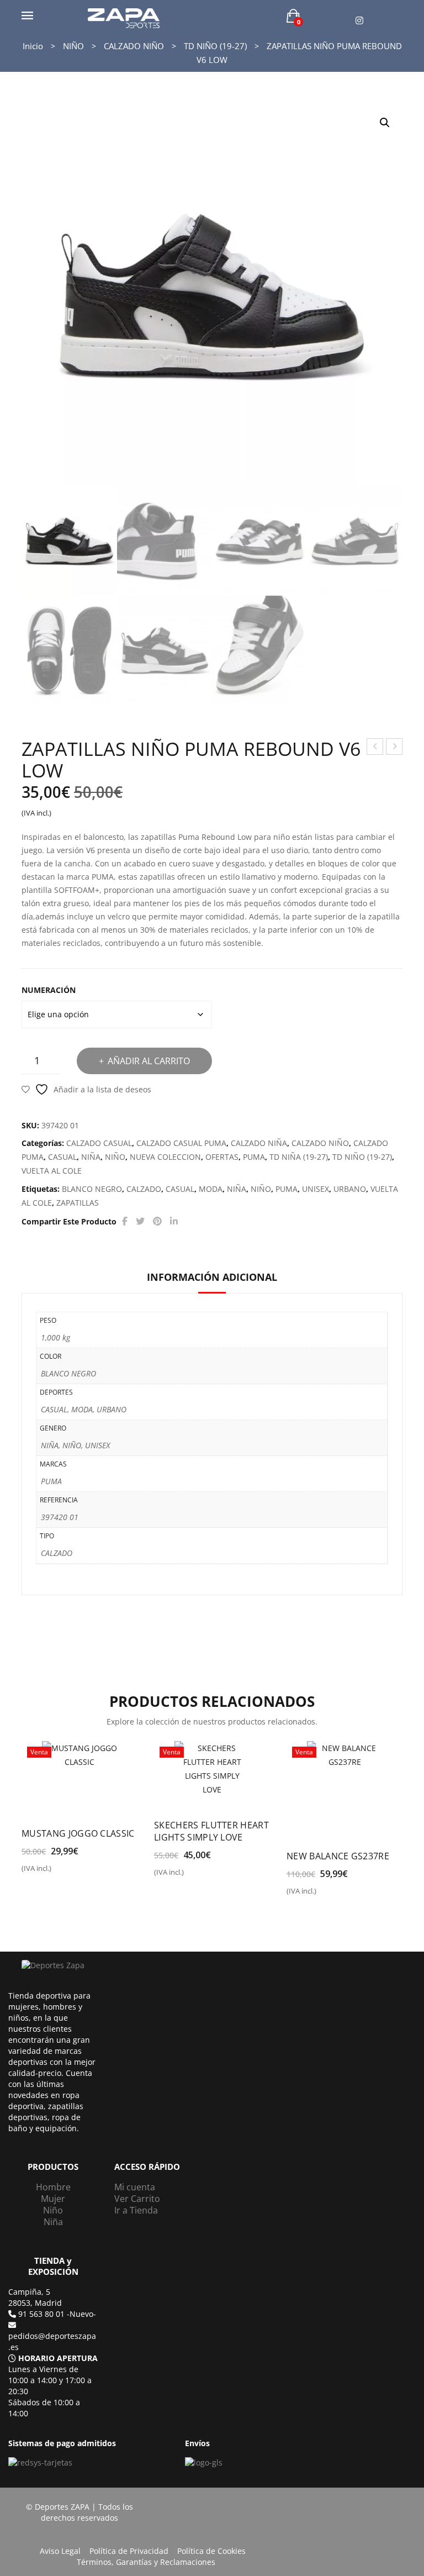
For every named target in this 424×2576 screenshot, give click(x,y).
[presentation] (24, 1814)
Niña (53, 2222)
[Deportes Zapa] (124, 17)
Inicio (33, 46)
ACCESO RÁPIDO (147, 2167)
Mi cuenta (135, 2187)
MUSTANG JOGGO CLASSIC (78, 1833)
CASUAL (62, 1157)
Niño (53, 2210)
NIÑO (73, 46)
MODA (211, 1189)
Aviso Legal (60, 2551)
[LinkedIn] (174, 1221)
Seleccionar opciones (69, 1873)
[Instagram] (359, 21)
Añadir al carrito (149, 1061)
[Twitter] (140, 1221)
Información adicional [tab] (212, 1277)
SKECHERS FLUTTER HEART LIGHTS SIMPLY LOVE (211, 1831)
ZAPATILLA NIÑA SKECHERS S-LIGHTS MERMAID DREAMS (394, 748)
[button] (385, 123)
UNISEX (316, 1189)
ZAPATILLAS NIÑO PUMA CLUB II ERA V (375, 748)
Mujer (53, 2199)
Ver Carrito (137, 2199)
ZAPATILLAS (78, 1203)
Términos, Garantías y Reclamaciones (146, 2562)
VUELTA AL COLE (52, 1171)
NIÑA (91, 1157)
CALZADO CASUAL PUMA (181, 1143)
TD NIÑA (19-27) (299, 1157)
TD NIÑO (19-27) (215, 46)
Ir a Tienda (136, 2210)
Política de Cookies (211, 2551)
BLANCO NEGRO (92, 1189)
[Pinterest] (157, 1221)
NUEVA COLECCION (165, 1157)
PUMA (254, 1157)
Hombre (53, 2187)
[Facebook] (125, 1221)
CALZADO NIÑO (134, 46)
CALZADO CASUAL (99, 1143)
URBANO (350, 1189)
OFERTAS (222, 1157)
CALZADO (144, 1189)
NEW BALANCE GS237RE (338, 1856)
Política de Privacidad (129, 2551)
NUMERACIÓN (49, 990)
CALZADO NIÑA (259, 1143)
